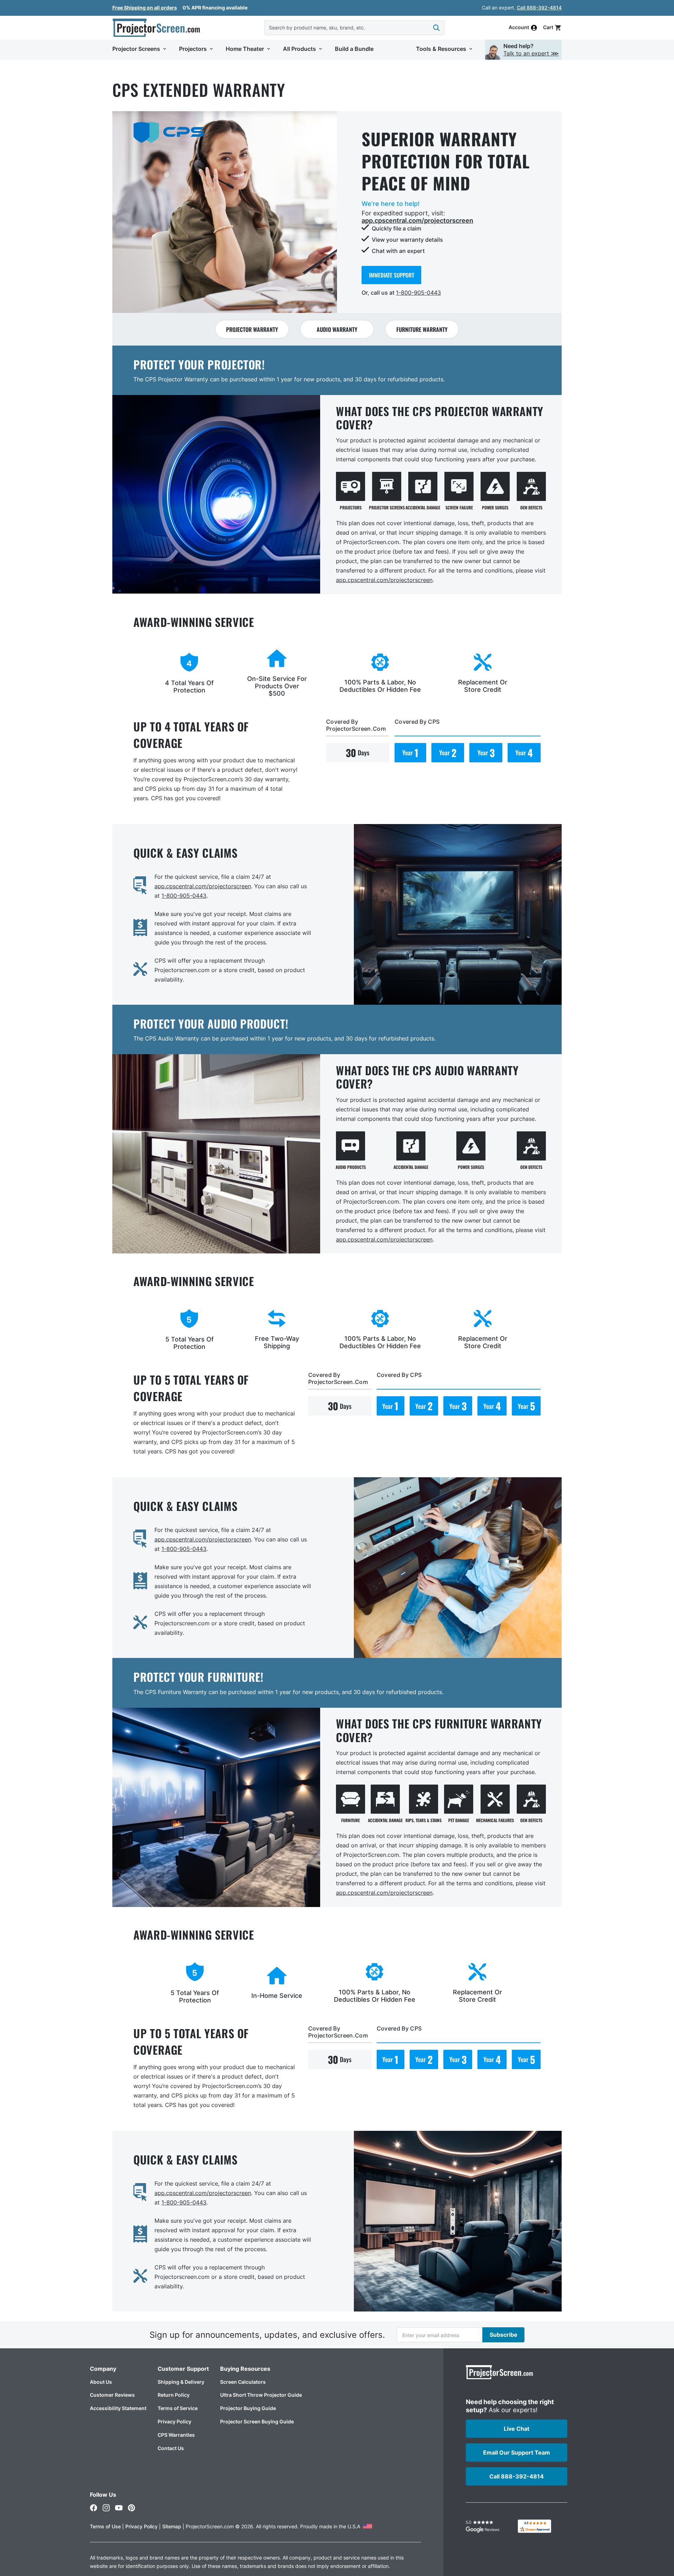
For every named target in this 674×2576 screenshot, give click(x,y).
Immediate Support (392, 275)
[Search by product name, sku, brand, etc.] (436, 28)
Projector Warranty (252, 329)
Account (519, 28)
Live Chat (517, 2429)
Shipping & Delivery (181, 2382)
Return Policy (174, 2395)
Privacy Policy (174, 2421)
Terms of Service (178, 2408)
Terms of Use (105, 2526)
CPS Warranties (176, 2435)
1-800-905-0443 (418, 293)
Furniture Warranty (422, 329)
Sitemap (172, 2526)
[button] (552, 28)
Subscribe (504, 2335)
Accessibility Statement (118, 2408)
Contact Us (171, 2448)
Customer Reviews (112, 2395)
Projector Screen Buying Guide (257, 2421)
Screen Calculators (243, 2382)
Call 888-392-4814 (539, 8)
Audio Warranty (337, 329)
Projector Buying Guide (248, 2408)
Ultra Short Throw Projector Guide (261, 2395)
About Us (101, 2382)
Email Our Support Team (517, 2453)
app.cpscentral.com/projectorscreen (417, 220)
